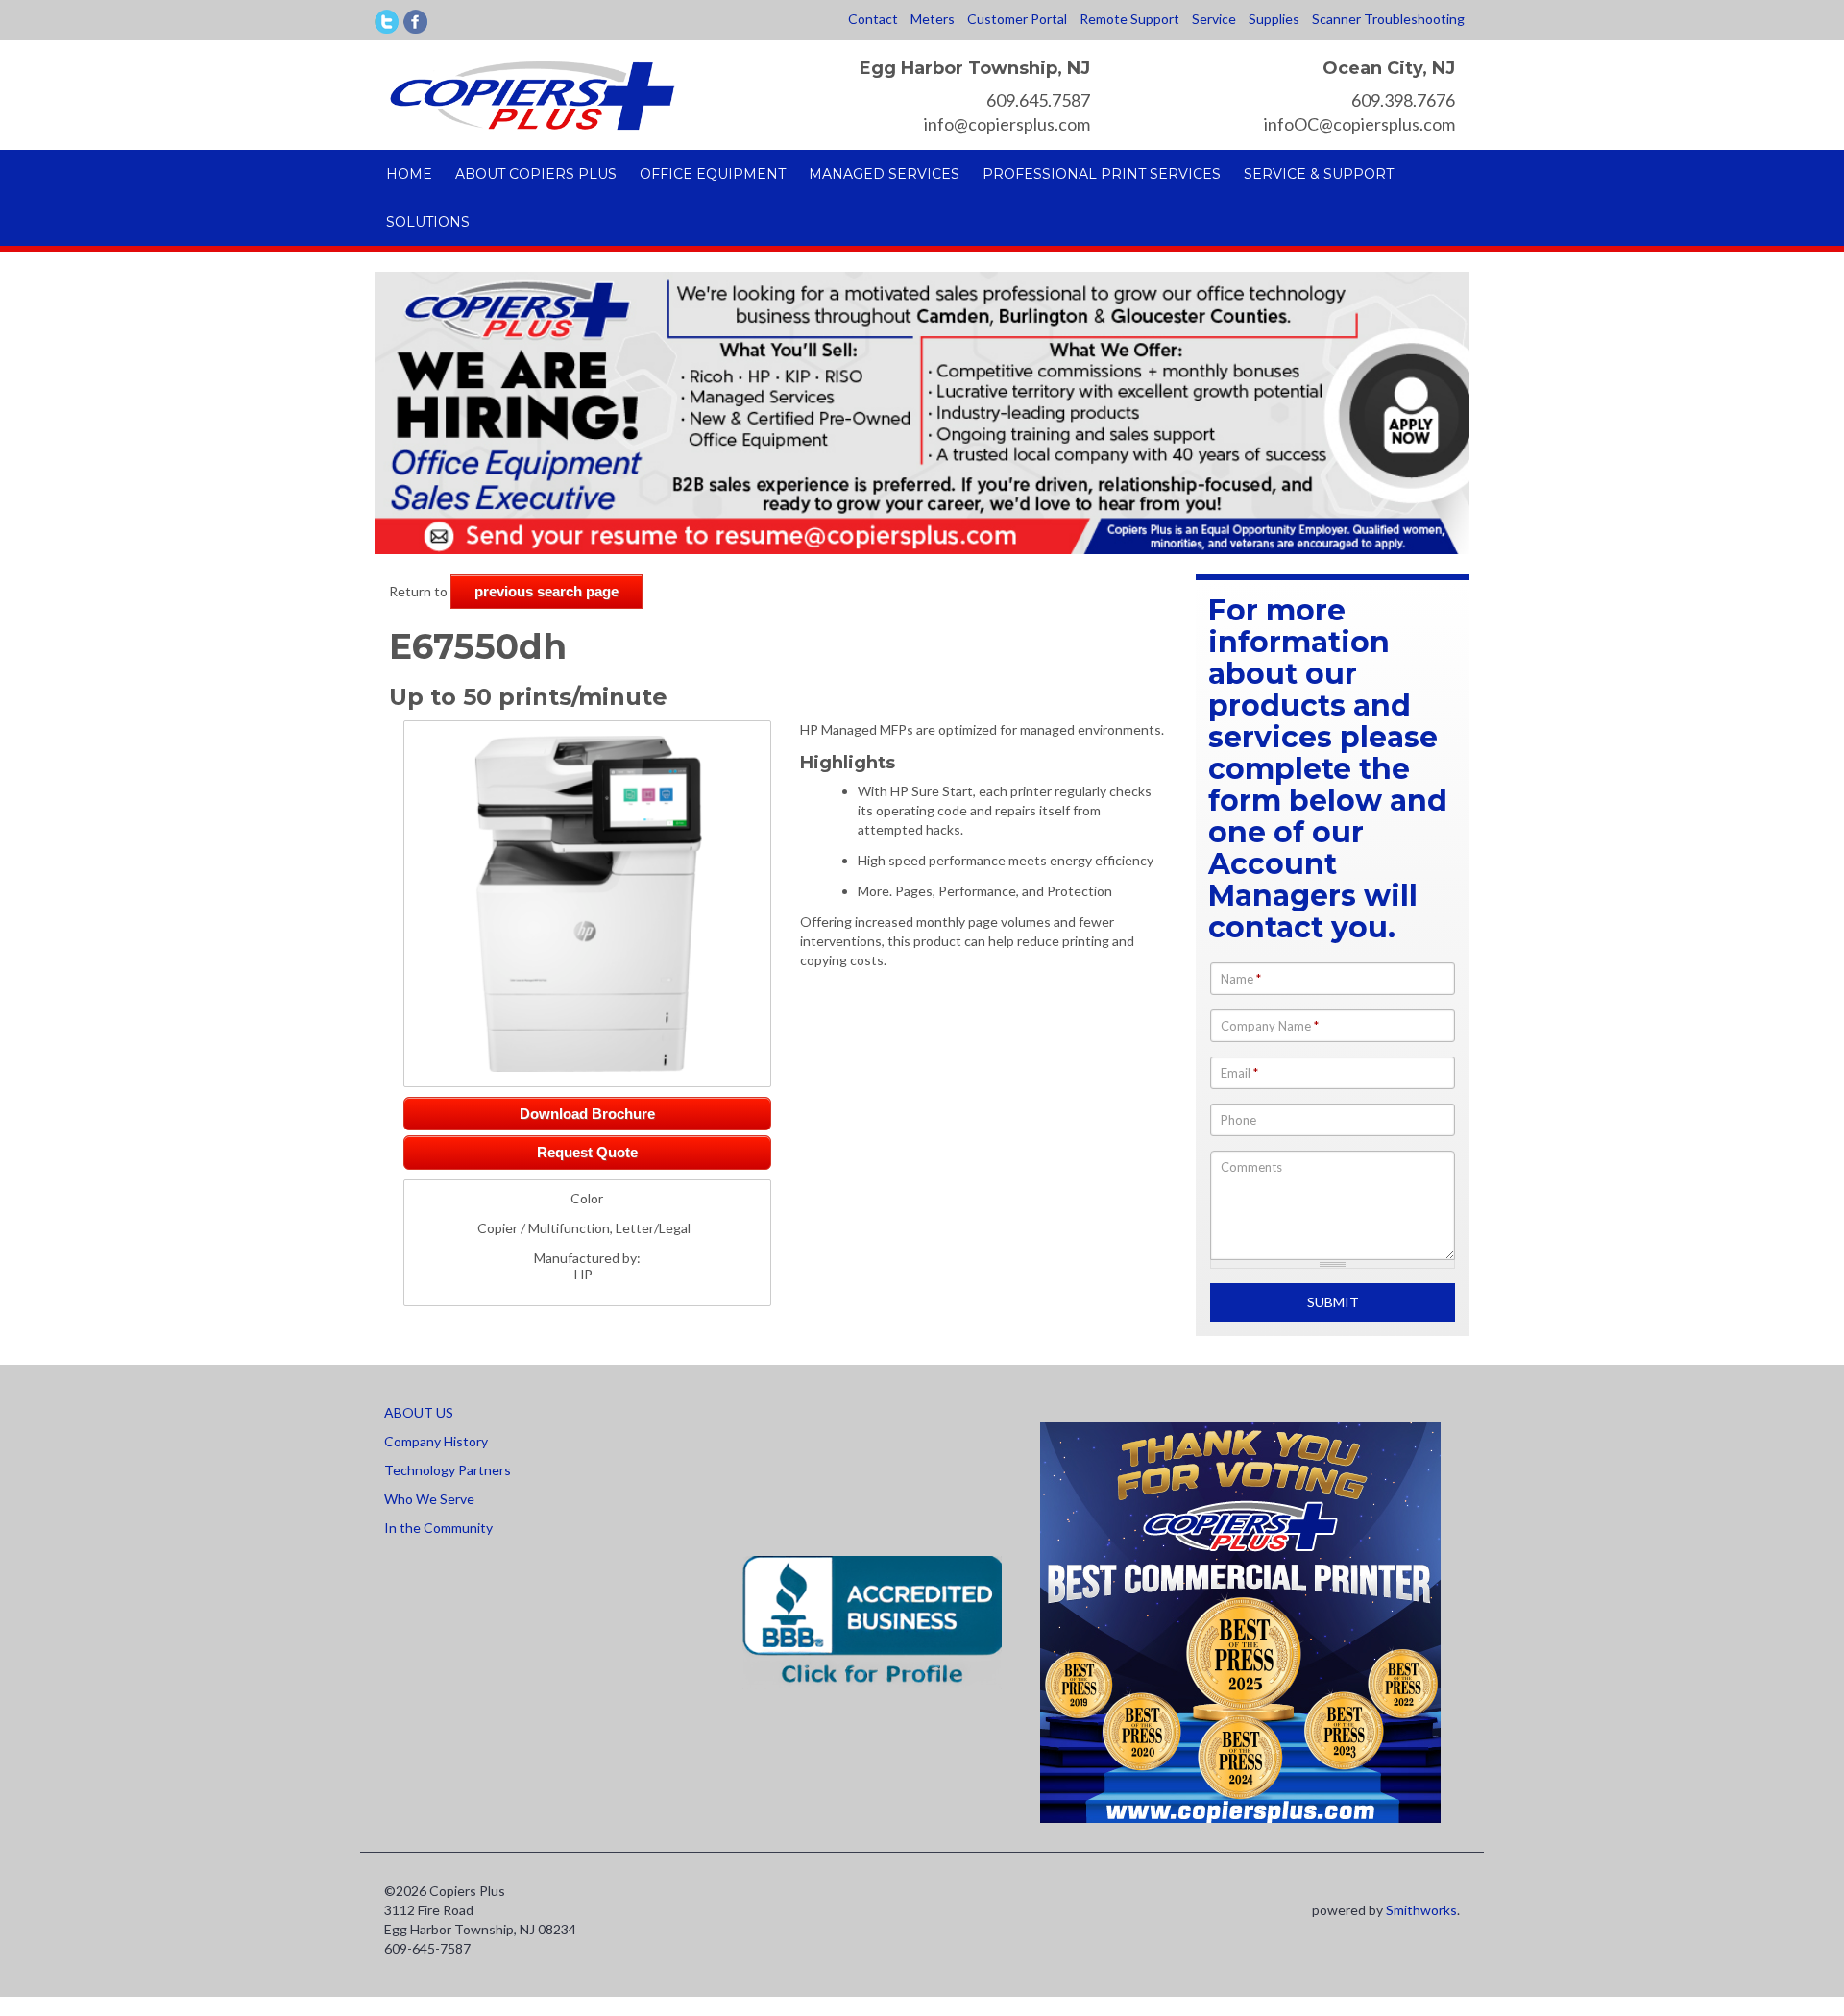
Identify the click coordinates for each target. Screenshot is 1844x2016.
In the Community (438, 1528)
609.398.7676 (1403, 100)
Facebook (415, 22)
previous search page (546, 591)
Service (1214, 19)
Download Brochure (587, 1114)
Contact (873, 19)
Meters (933, 19)
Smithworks (1421, 1910)
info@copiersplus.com (1007, 124)
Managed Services (884, 174)
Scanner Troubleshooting (1388, 19)
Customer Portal (1017, 19)
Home (409, 174)
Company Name (1270, 1026)
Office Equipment (713, 174)
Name (1241, 979)
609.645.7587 (1038, 100)
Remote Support (1129, 19)
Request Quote (587, 1152)
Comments (1251, 1167)
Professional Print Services (1102, 174)
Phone (1238, 1120)
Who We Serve (429, 1499)
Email (1239, 1073)
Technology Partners (448, 1470)
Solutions (428, 222)
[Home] (532, 94)
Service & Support (1319, 174)
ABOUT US (419, 1412)
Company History (436, 1441)
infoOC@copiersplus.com (1359, 124)
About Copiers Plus (536, 174)
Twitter (387, 22)
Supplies (1274, 19)
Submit (1333, 1302)
